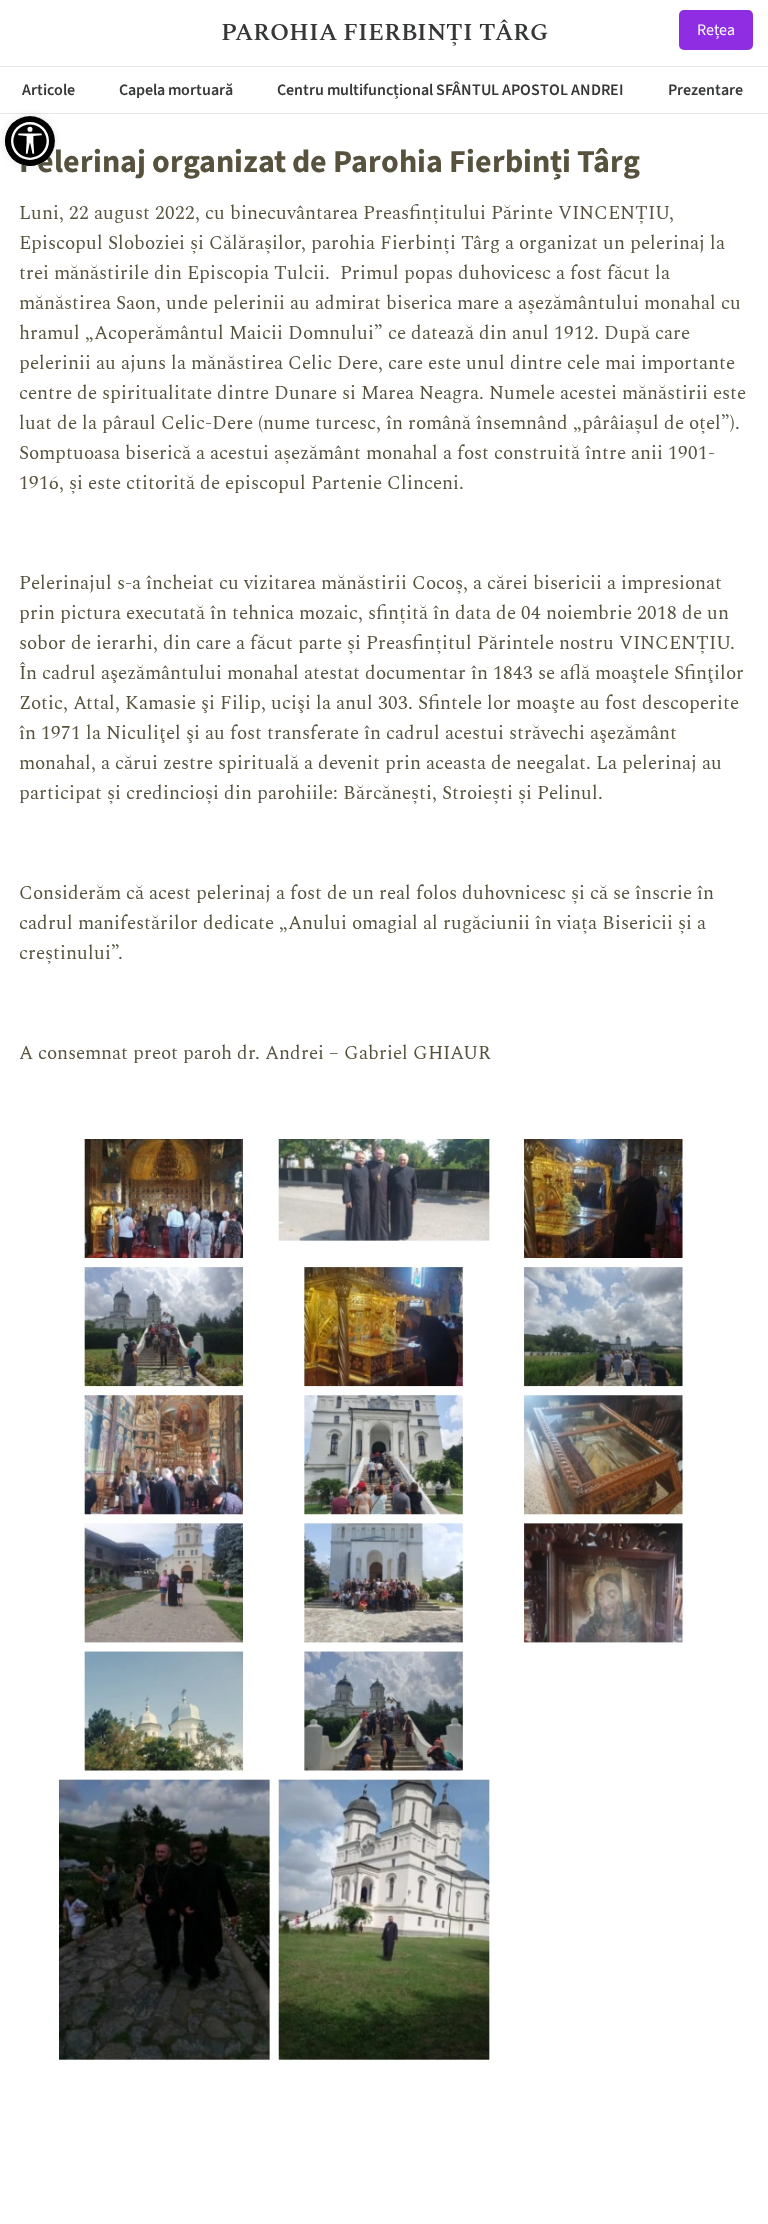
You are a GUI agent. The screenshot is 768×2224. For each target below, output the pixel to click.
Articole (48, 90)
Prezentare (705, 90)
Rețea (716, 30)
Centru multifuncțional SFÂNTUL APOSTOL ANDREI (450, 90)
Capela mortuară (176, 90)
